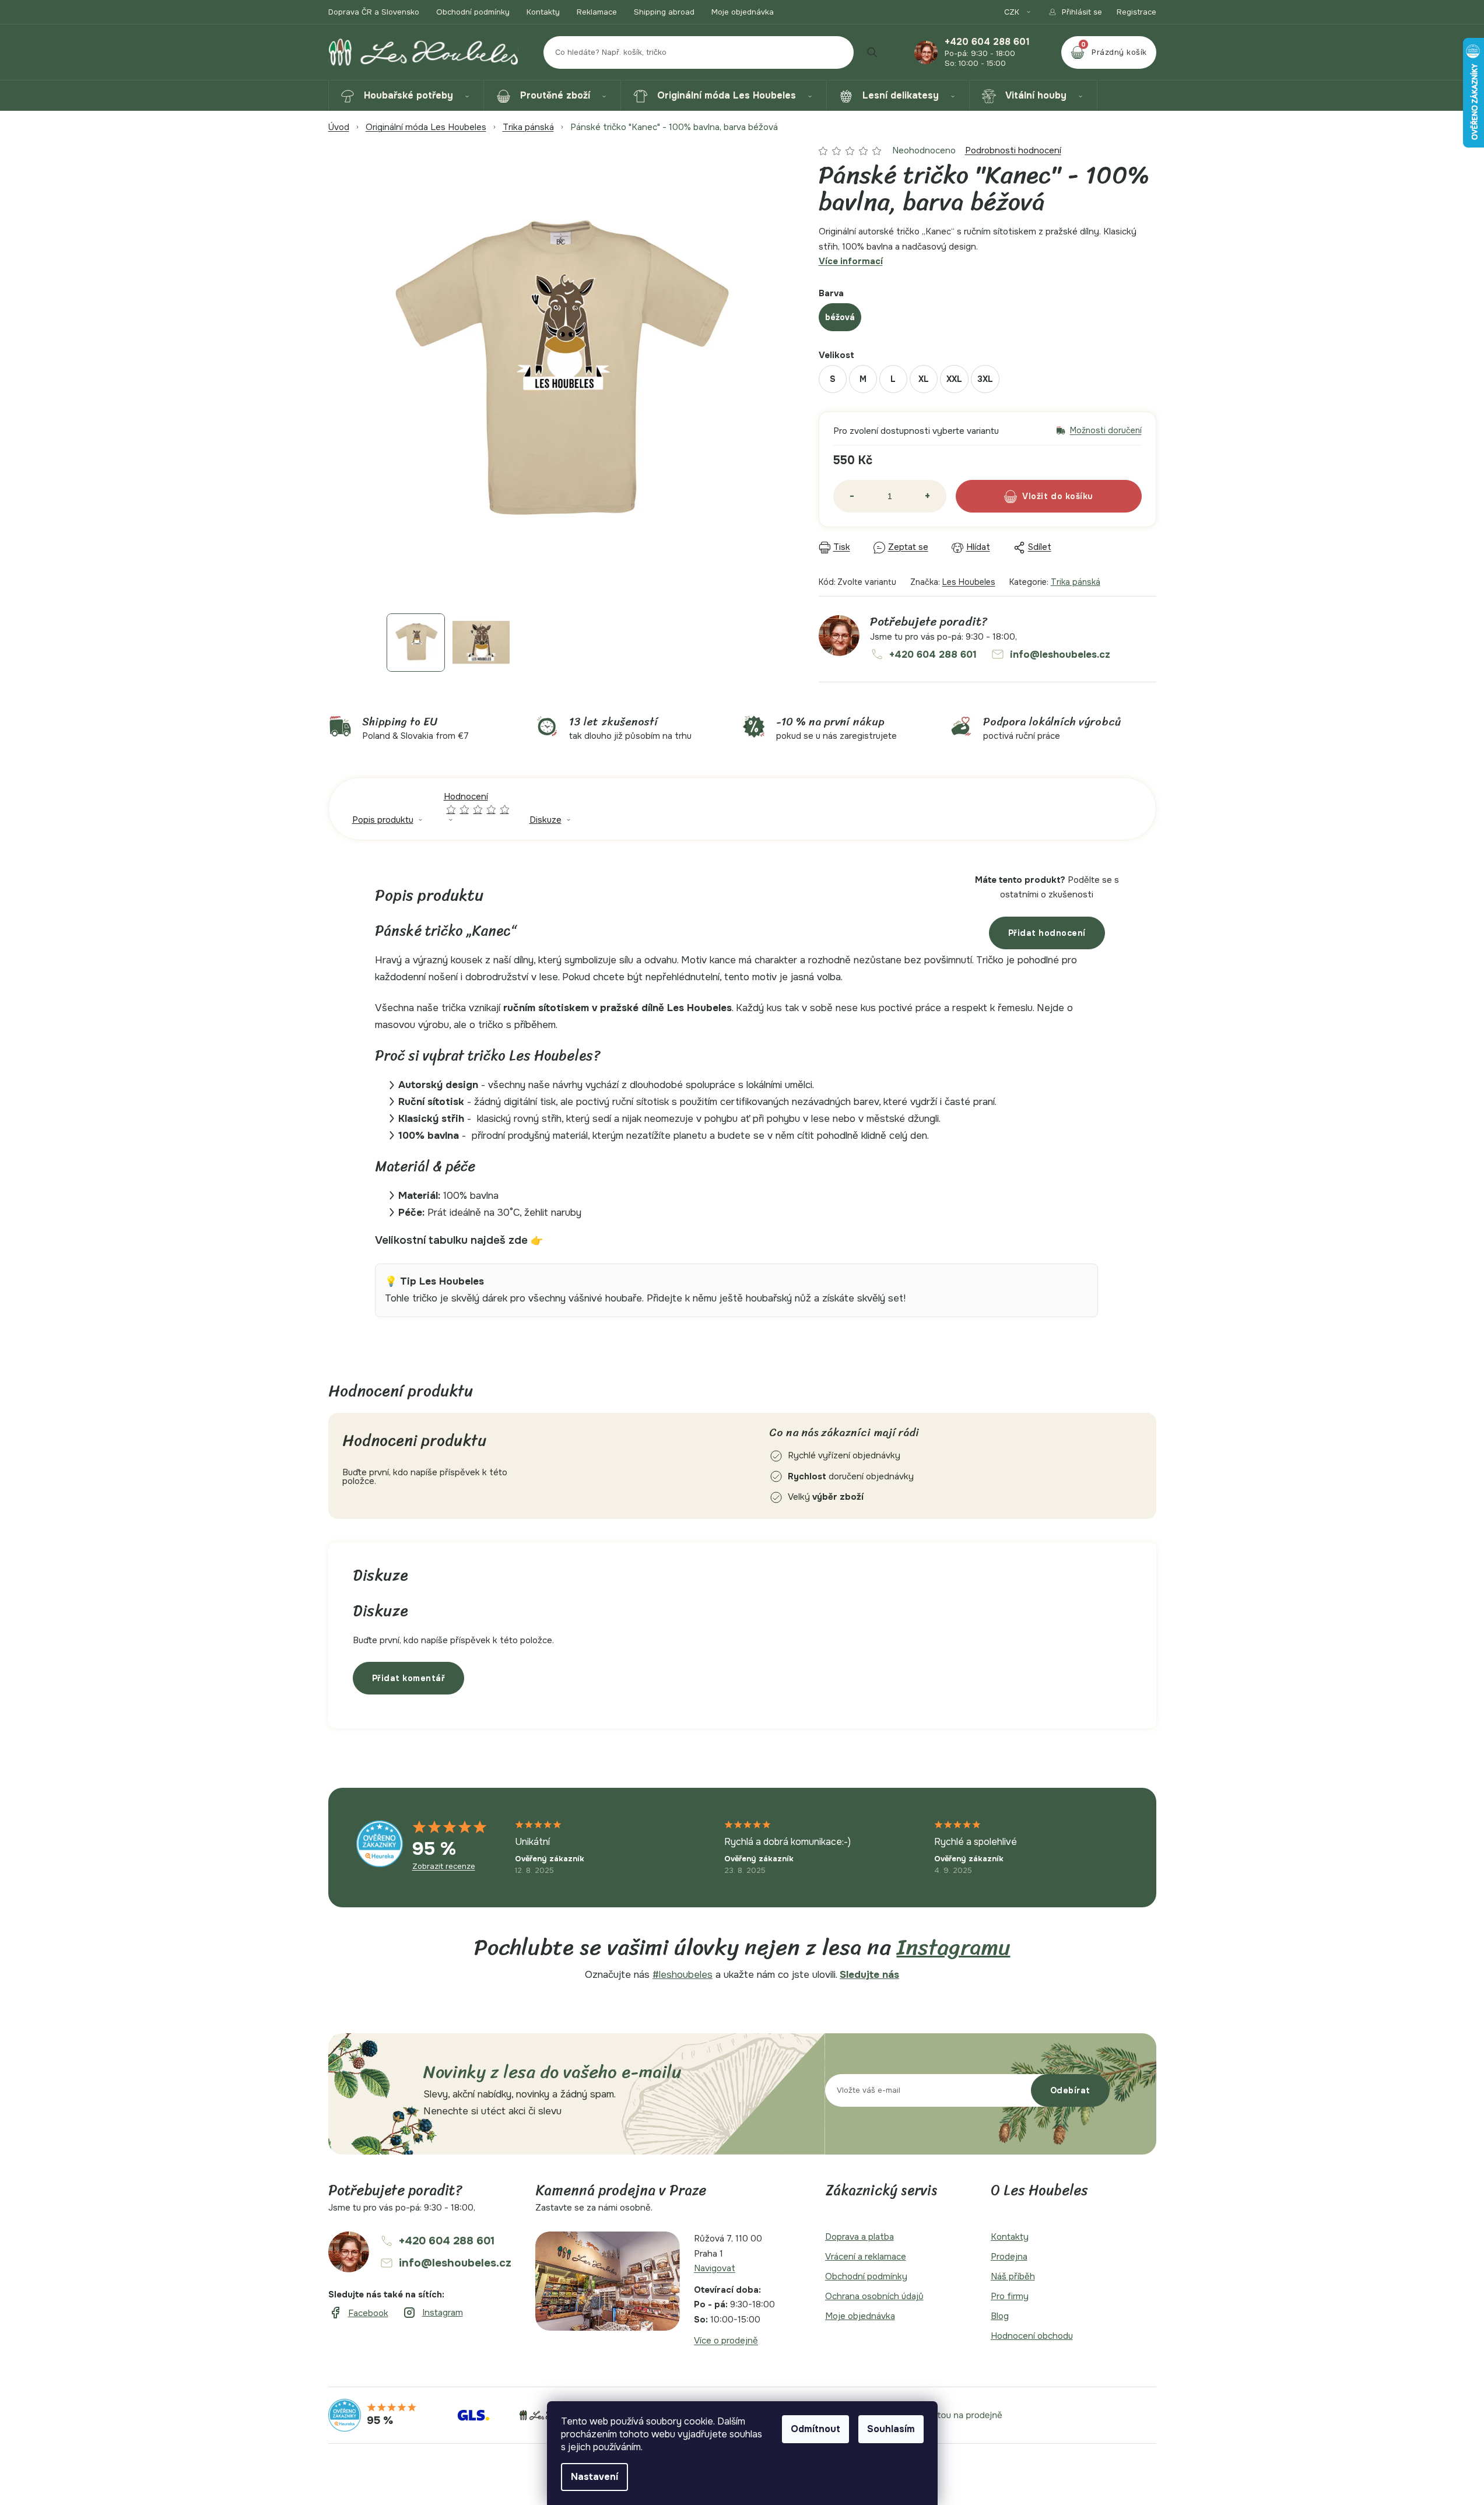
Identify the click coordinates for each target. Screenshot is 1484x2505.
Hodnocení (477, 803)
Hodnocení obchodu (1032, 2336)
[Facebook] (358, 2313)
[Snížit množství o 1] (852, 496)
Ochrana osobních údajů (874, 2296)
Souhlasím (891, 2429)
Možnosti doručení (1106, 431)
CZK (1013, 12)
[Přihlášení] (1075, 12)
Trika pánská (1076, 582)
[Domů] (339, 127)
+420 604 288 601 (987, 42)
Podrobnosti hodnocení (1013, 150)
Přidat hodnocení (1047, 933)
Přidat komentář (409, 1678)
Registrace (1136, 12)
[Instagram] (433, 2313)
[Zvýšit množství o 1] (928, 496)
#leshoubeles (683, 1975)
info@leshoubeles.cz (1060, 655)
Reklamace (597, 12)
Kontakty (543, 12)
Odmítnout (815, 2429)
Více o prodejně (726, 2341)
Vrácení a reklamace (866, 2257)
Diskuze (545, 820)
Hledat (872, 52)
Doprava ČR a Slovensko (374, 12)
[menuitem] (406, 96)
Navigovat (715, 2268)
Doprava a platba (859, 2237)
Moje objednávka (743, 12)
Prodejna (1009, 2257)
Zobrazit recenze (444, 1867)
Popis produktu (383, 820)
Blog (1000, 2316)
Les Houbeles (969, 582)
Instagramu (954, 1947)
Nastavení (594, 2477)
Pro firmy (1010, 2296)
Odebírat (1070, 2090)
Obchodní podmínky (473, 12)
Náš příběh (1013, 2276)
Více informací (851, 261)
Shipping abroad (664, 12)
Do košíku (1072, 496)
